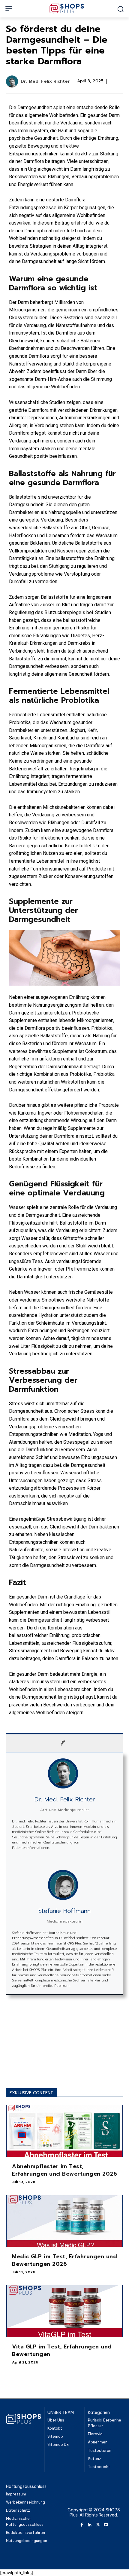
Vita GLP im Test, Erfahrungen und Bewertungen (62, 2350)
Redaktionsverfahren (25, 2533)
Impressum (16, 2494)
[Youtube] (106, 2524)
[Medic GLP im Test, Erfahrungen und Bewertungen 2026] (64, 2221)
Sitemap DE (58, 2445)
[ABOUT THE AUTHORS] (64, 1743)
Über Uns (56, 2420)
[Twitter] (98, 2524)
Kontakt (55, 2428)
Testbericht (99, 2467)
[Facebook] (82, 2524)
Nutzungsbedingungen (27, 2541)
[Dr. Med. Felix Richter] (13, 81)
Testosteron (100, 2451)
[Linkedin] (90, 2524)
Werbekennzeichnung (25, 2502)
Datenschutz (18, 2511)
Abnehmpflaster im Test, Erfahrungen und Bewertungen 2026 (64, 2170)
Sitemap (55, 2436)
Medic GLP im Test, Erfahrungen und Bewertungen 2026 (64, 2260)
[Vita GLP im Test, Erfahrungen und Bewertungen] (64, 2311)
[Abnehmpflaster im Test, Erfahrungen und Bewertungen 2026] (64, 2131)
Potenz (94, 2459)
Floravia (95, 2434)
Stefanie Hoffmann (64, 1911)
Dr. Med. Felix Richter (45, 82)
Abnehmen (98, 2442)
